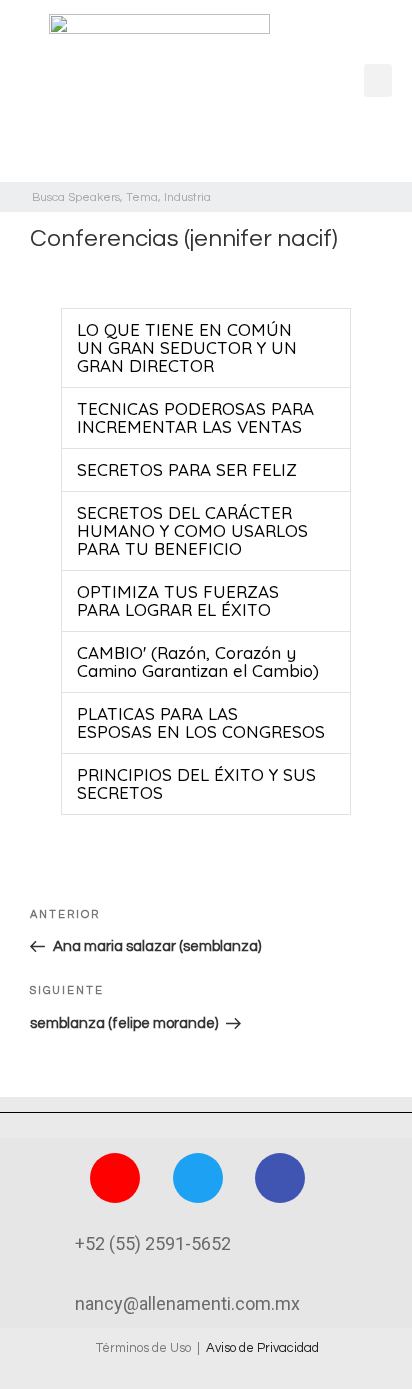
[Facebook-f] (280, 1178)
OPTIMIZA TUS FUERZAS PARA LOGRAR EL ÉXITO (178, 600)
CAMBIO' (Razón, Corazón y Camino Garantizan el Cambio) (198, 661)
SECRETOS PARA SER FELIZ (187, 469)
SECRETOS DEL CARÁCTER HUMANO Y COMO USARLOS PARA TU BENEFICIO (192, 530)
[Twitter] (198, 1178)
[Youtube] (115, 1178)
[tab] (206, 348)
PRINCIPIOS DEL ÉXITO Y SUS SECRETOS (196, 783)
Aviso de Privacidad (262, 1348)
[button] (378, 80)
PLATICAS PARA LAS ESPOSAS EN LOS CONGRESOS (201, 722)
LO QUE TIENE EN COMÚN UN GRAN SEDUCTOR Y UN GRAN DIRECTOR (187, 347)
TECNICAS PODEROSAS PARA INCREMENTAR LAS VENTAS (195, 417)
